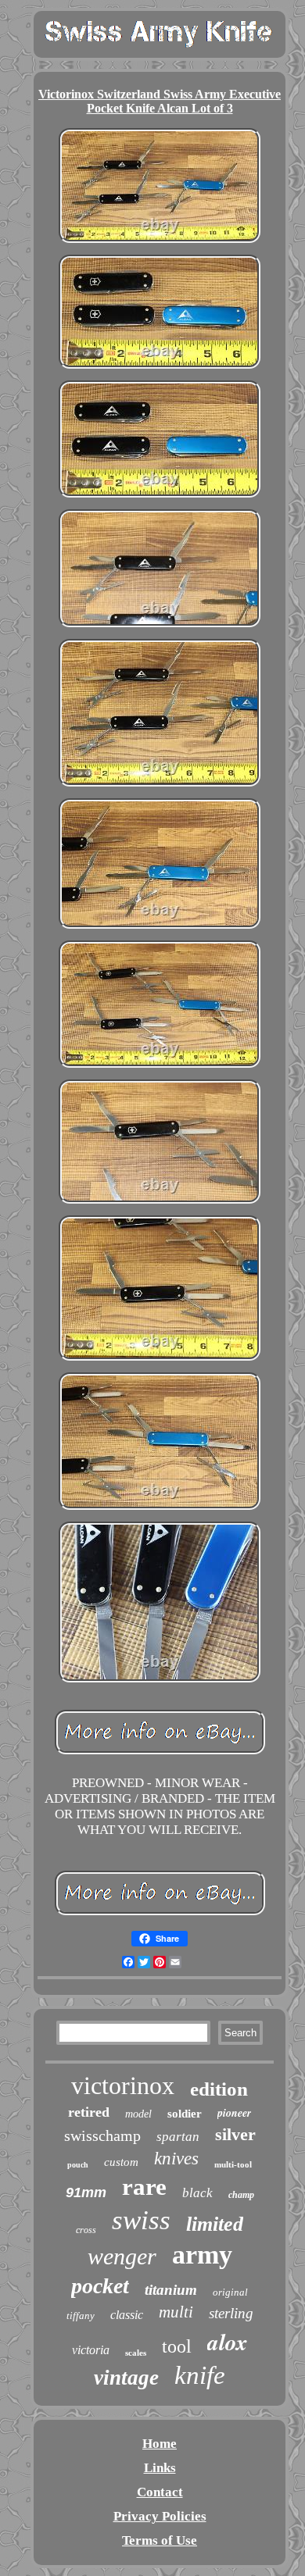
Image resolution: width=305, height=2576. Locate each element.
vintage (126, 2378)
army (202, 2255)
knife (200, 2375)
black (197, 2193)
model (138, 2114)
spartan (178, 2137)
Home (160, 2444)
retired (89, 2112)
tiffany (81, 2316)
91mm (86, 2192)
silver (235, 2134)
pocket (100, 2286)
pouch (78, 2165)
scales (136, 2353)
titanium (171, 2290)
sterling (231, 2313)
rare (144, 2187)
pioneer (234, 2113)
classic (127, 2315)
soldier (185, 2114)
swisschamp (102, 2135)
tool (177, 2346)
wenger (122, 2256)
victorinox (123, 2085)
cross (86, 2230)
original (230, 2292)
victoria (91, 2350)
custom (121, 2162)
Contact (160, 2492)
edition (219, 2089)
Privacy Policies (160, 2516)
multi (176, 2312)
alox (228, 2342)
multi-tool (233, 2164)
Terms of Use (160, 2540)
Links (160, 2468)
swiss (141, 2220)
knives (176, 2159)
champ (241, 2195)
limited (215, 2224)
